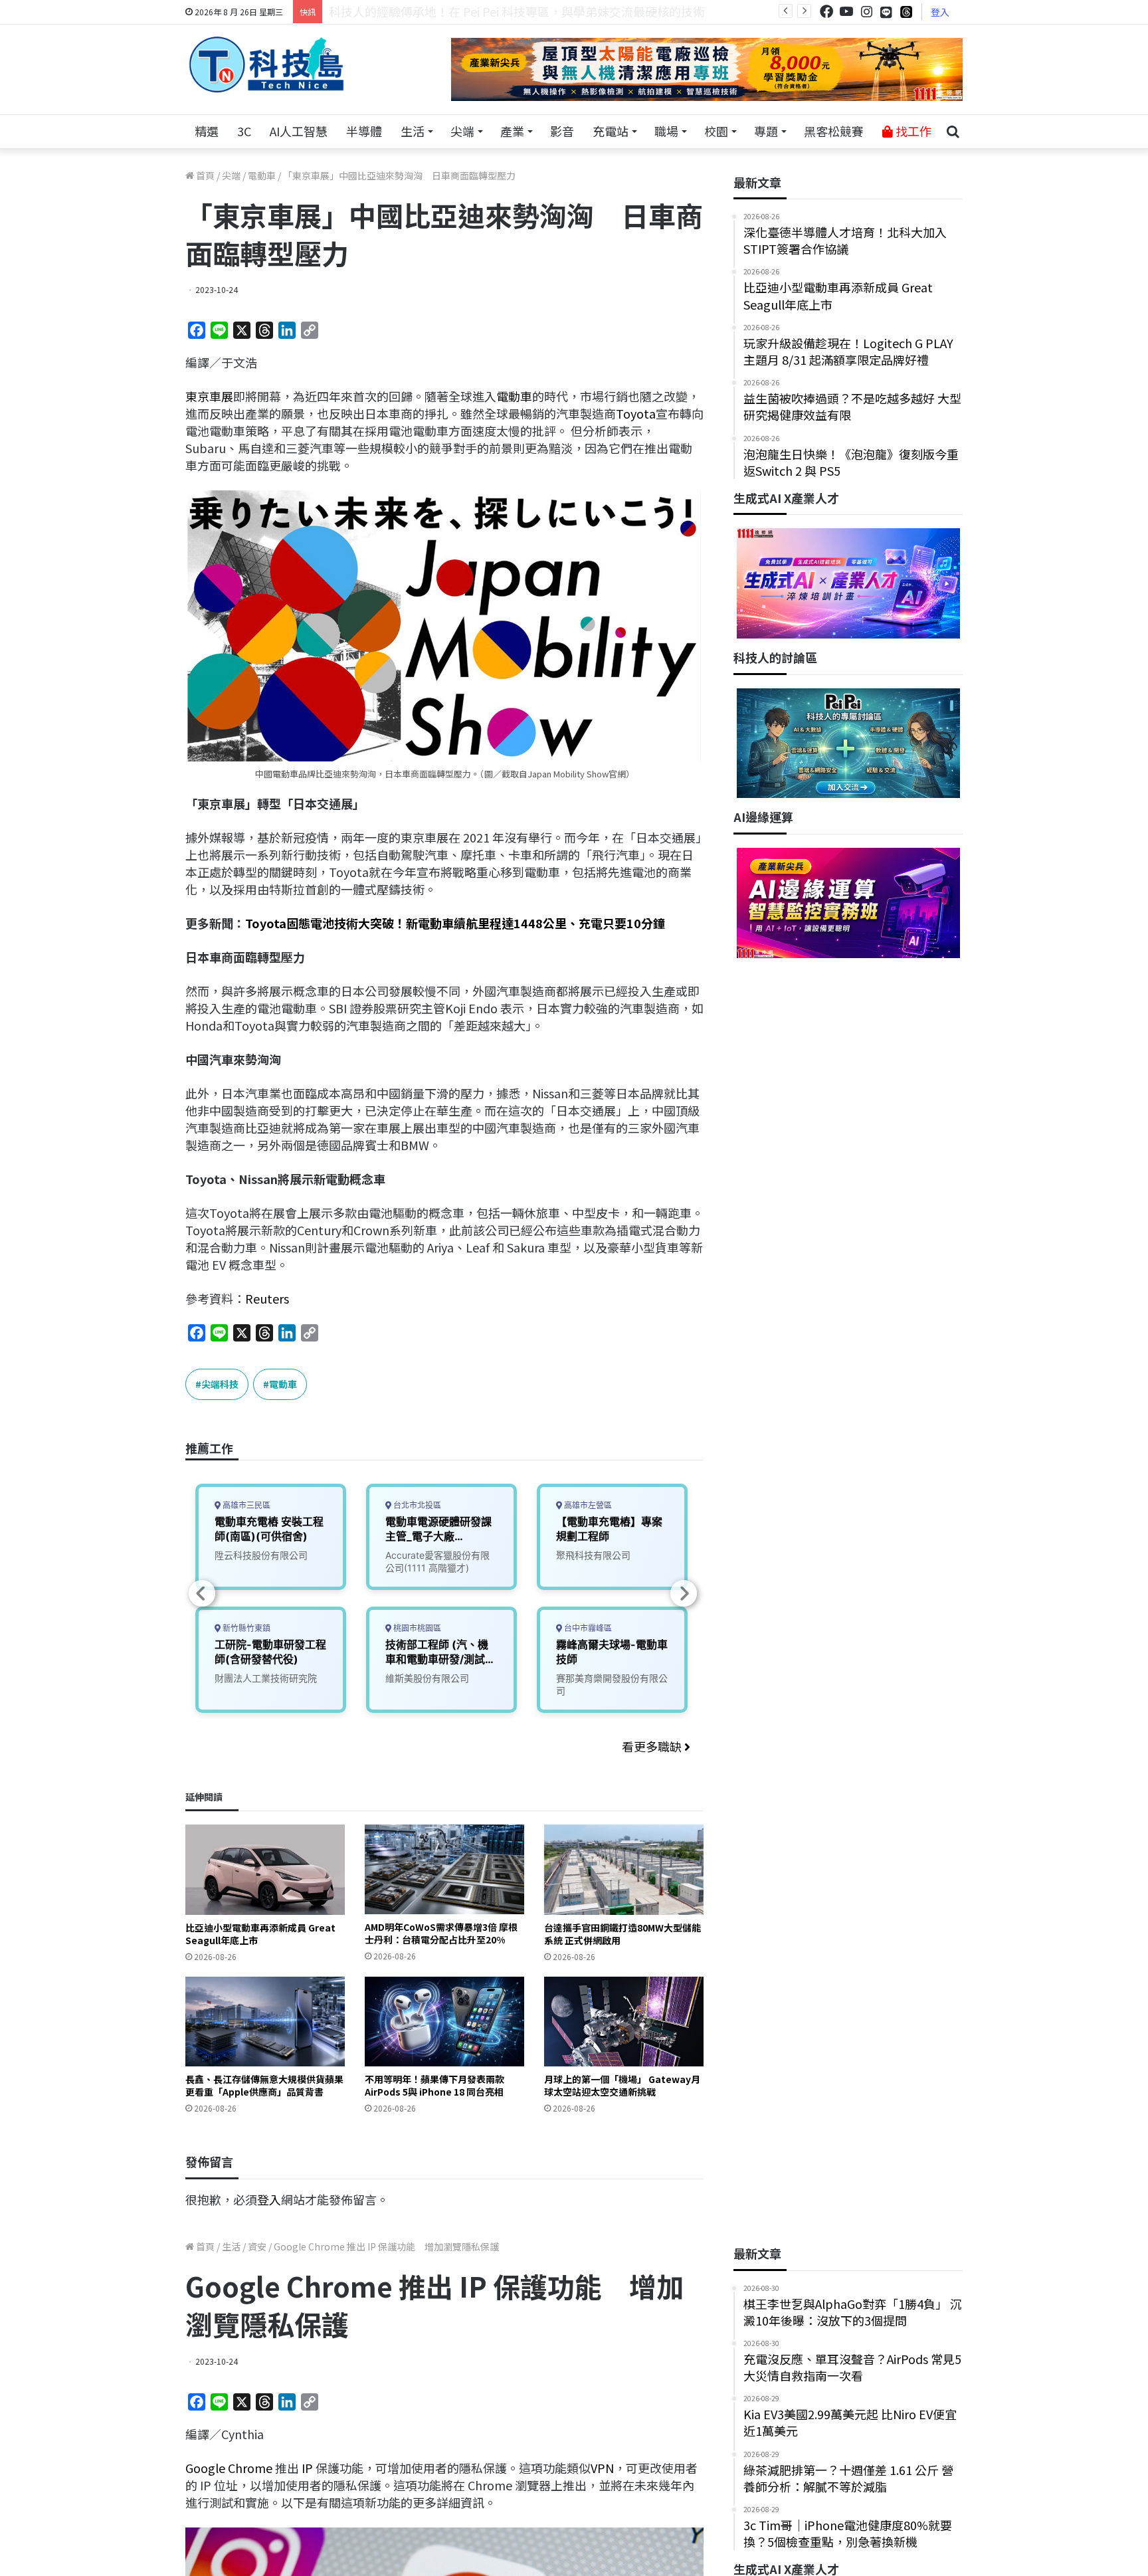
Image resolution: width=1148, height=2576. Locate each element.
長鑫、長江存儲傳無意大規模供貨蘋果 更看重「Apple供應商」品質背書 (264, 2085)
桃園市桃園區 (416, 1628)
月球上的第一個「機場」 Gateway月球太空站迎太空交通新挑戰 (622, 2085)
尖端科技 (220, 1384)
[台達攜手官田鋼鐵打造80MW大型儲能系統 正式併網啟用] (624, 1869)
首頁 (204, 175)
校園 (716, 131)
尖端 (462, 131)
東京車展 (209, 396)
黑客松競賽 (834, 131)
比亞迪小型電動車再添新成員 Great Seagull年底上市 (260, 1934)
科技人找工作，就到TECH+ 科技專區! (429, 11)
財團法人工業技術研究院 (266, 1678)
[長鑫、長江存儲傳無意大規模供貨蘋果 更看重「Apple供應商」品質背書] (265, 2022)
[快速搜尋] (953, 132)
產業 (512, 131)
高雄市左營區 (587, 1505)
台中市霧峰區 (587, 1628)
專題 (766, 131)
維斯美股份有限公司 (427, 1678)
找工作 (912, 131)
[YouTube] (846, 12)
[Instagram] (866, 12)
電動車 (262, 175)
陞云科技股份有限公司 (261, 1555)
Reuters (267, 1298)
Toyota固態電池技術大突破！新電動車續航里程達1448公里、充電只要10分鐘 (455, 923)
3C (244, 131)
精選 (207, 131)
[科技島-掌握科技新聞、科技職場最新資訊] (266, 64)
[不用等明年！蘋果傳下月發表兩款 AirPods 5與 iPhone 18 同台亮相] (444, 2022)
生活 (413, 131)
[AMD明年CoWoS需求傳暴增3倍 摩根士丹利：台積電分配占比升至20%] (444, 1869)
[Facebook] (826, 12)
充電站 (611, 131)
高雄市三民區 (245, 1505)
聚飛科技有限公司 (593, 1555)
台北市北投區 (416, 1505)
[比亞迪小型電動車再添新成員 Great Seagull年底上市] (265, 1869)
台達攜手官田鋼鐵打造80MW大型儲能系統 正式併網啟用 (622, 1934)
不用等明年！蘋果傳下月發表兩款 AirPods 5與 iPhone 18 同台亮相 (434, 2085)
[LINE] (886, 12)
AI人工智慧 (299, 131)
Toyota (636, 413)
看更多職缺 (653, 1746)
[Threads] (906, 12)
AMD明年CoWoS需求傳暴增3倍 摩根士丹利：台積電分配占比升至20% (441, 1933)
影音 (562, 131)
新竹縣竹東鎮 (245, 1628)
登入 (940, 12)
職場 (666, 131)
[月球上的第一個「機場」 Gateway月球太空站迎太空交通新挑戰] (624, 2022)
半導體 (364, 131)
